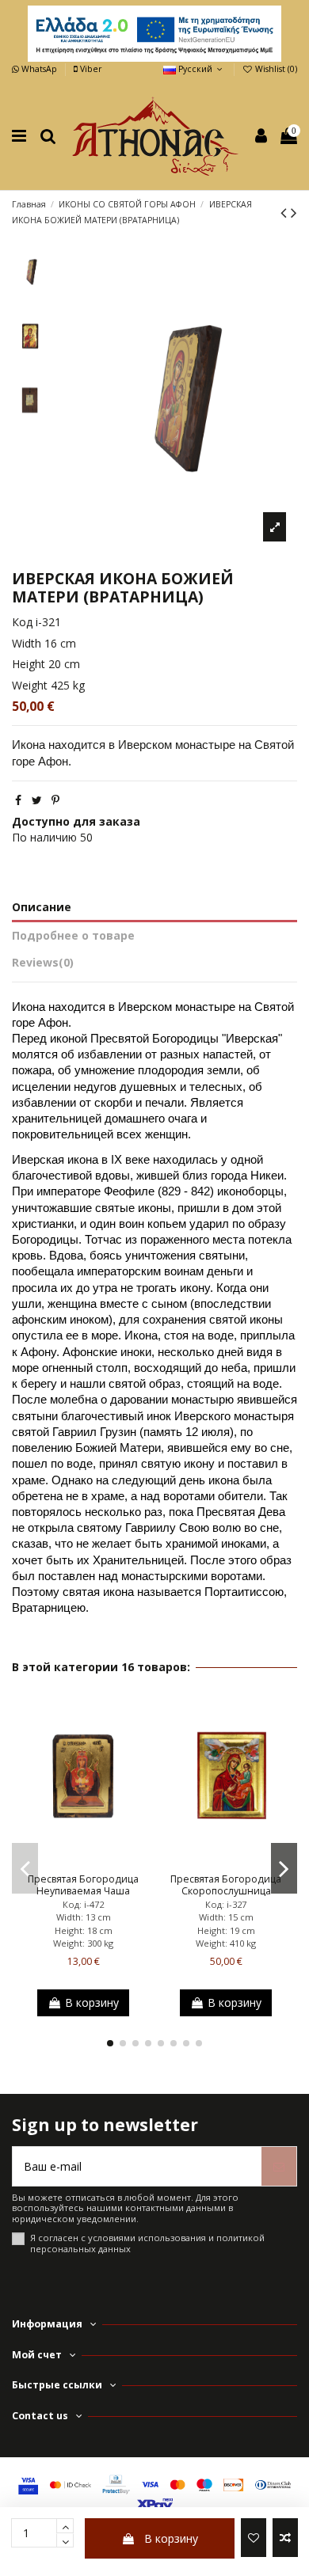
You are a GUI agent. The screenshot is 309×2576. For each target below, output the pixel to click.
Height (29, 664)
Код (22, 622)
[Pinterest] (55, 800)
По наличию (44, 837)
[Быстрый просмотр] (105, 1861)
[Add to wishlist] (254, 2538)
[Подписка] (279, 2166)
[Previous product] (286, 212)
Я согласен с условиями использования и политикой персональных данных (147, 2243)
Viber (90, 69)
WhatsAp (39, 69)
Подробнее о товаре (73, 935)
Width (27, 643)
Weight (30, 685)
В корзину (171, 2538)
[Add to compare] (285, 2538)
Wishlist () (275, 69)
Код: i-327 (226, 1904)
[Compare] (83, 1861)
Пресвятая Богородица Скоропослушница (226, 1885)
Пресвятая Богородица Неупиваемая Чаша (83, 1885)
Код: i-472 (83, 1904)
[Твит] (37, 800)
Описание (42, 907)
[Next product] (294, 212)
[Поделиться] (18, 800)
